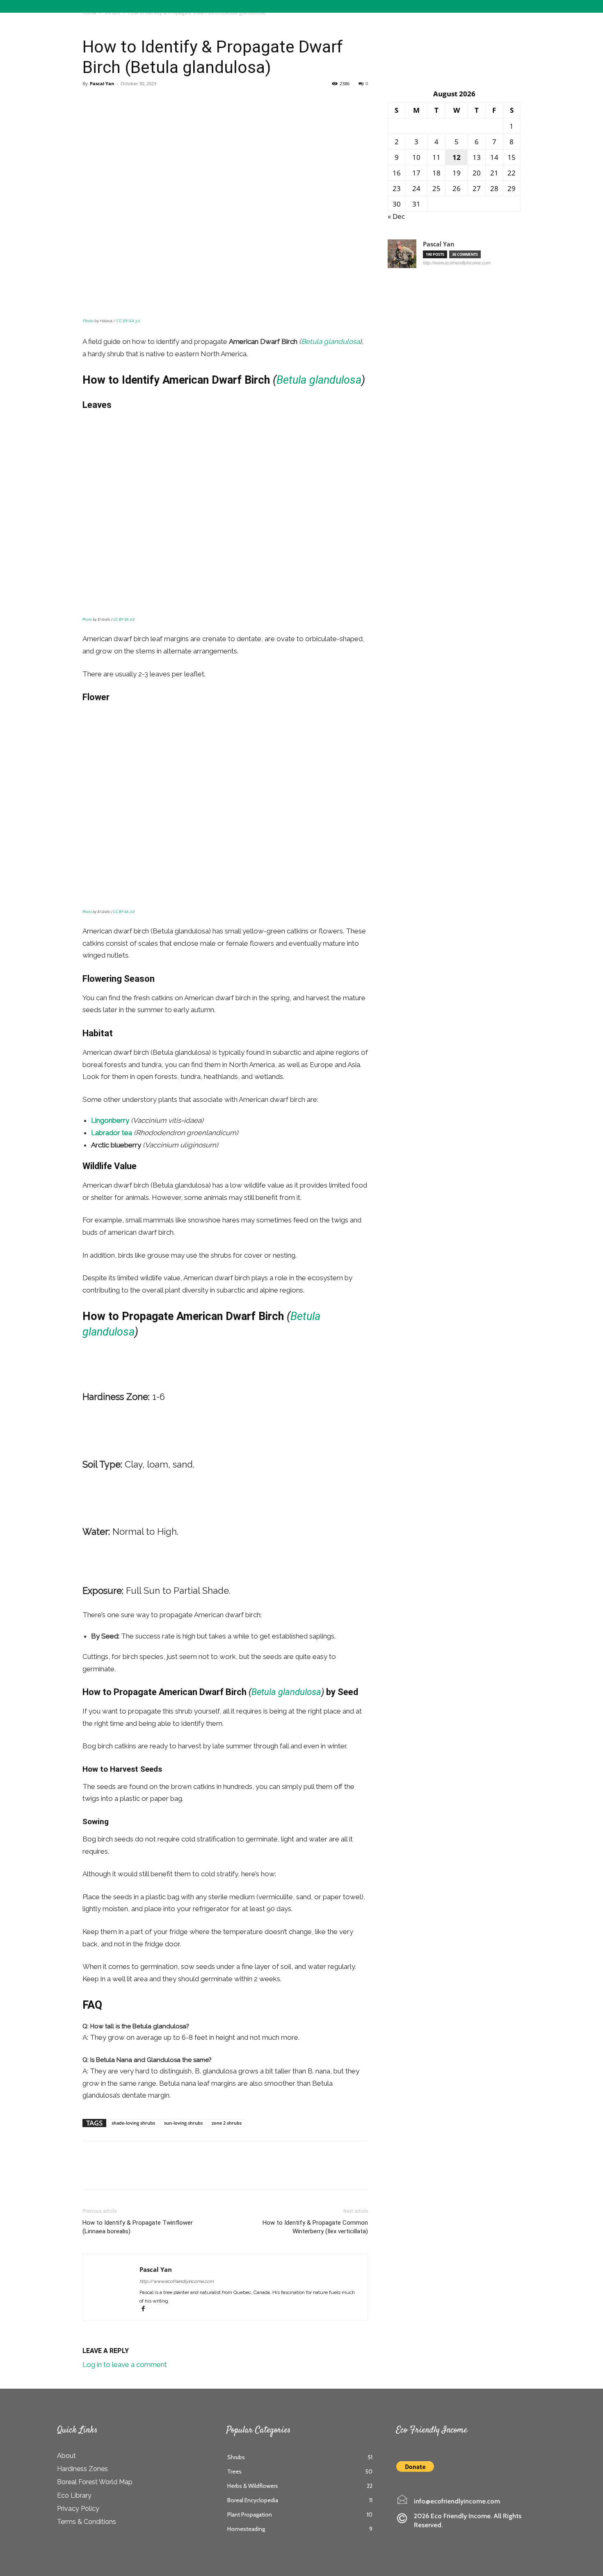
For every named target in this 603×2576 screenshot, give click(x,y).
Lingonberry (110, 1120)
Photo (88, 321)
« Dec (396, 216)
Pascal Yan (102, 83)
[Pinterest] (110, 102)
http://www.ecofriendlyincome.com (177, 2281)
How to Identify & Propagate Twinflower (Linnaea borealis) (138, 2227)
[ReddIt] (128, 102)
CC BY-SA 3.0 (128, 321)
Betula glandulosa (330, 341)
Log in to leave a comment (125, 2364)
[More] (148, 102)
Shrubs (93, 25)
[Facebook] (91, 102)
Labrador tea (112, 1133)
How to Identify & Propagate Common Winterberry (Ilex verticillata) (315, 2227)
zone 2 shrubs (227, 2123)
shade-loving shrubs (133, 2123)
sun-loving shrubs (183, 2123)
